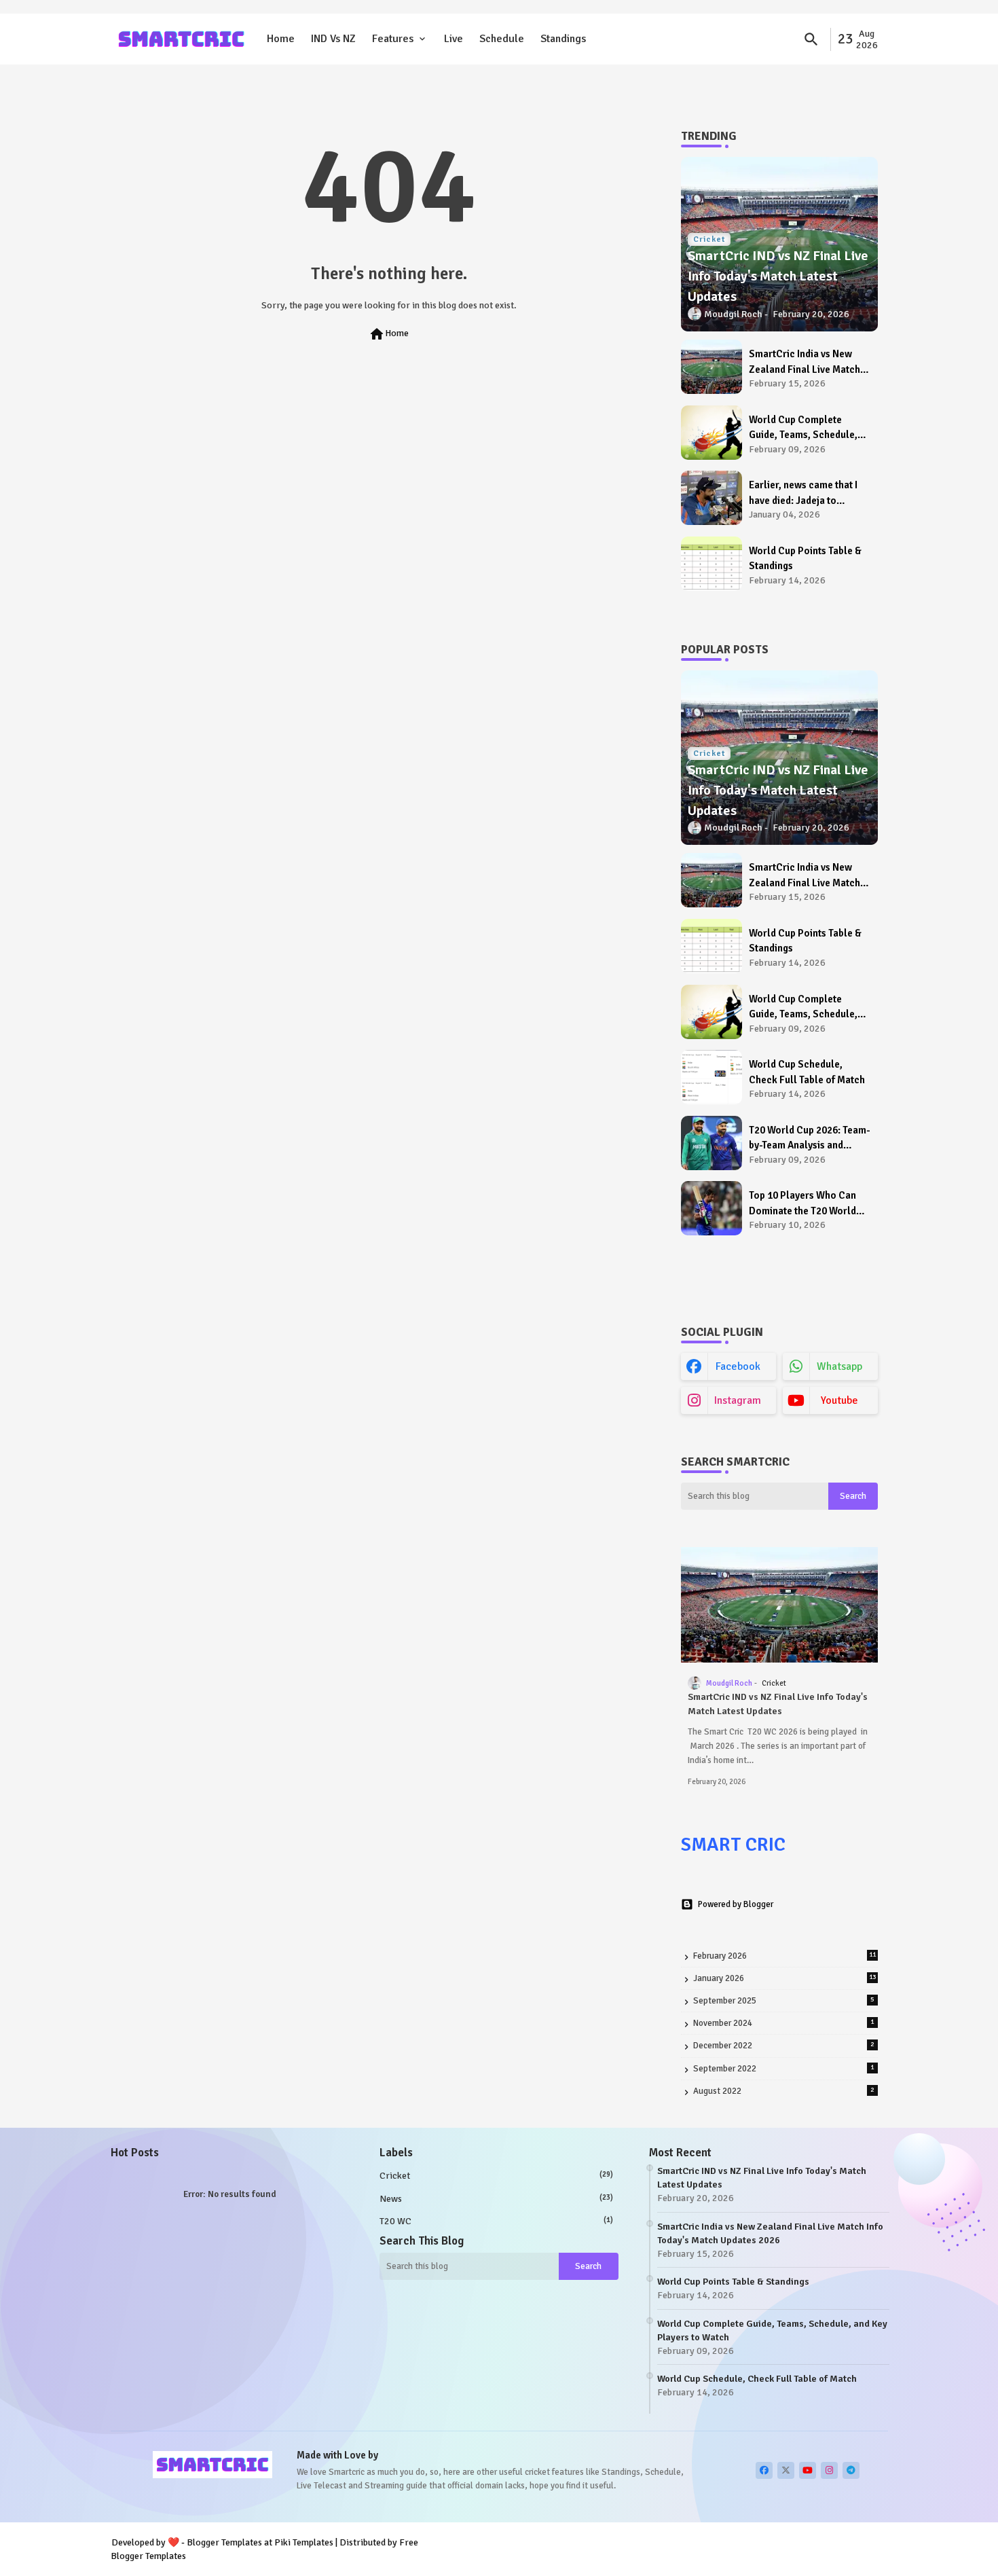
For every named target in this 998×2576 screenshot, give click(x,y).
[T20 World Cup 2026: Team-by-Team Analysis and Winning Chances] (711, 1143)
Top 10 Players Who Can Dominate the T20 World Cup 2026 (802, 1204)
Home (281, 39)
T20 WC (496, 2221)
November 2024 (784, 2023)
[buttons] (764, 2470)
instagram (738, 1400)
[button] (811, 39)
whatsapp (839, 1366)
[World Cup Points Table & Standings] (711, 564)
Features (393, 39)
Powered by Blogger (736, 1904)
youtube (839, 1400)
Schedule (502, 39)
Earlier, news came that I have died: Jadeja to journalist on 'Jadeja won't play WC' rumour (808, 493)
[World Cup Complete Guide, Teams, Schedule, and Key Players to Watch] (711, 433)
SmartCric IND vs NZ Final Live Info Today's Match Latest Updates (778, 1704)
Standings (563, 39)
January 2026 (784, 1978)
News (496, 2199)
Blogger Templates (224, 2542)
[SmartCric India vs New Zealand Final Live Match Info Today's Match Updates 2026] (711, 367)
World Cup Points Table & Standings (805, 559)
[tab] (281, 39)
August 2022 (784, 2091)
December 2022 (784, 2046)
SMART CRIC (733, 1845)
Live (454, 39)
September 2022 (784, 2069)
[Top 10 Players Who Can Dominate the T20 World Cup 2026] (711, 1208)
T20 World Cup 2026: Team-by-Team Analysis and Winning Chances (809, 1139)
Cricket (496, 2176)
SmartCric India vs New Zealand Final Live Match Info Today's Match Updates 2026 (810, 362)
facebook (738, 1366)
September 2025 (784, 2001)
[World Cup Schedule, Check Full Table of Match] (711, 1077)
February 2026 (784, 1956)
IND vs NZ (333, 39)
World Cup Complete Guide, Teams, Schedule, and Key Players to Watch (805, 428)
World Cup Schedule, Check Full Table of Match (807, 1072)
